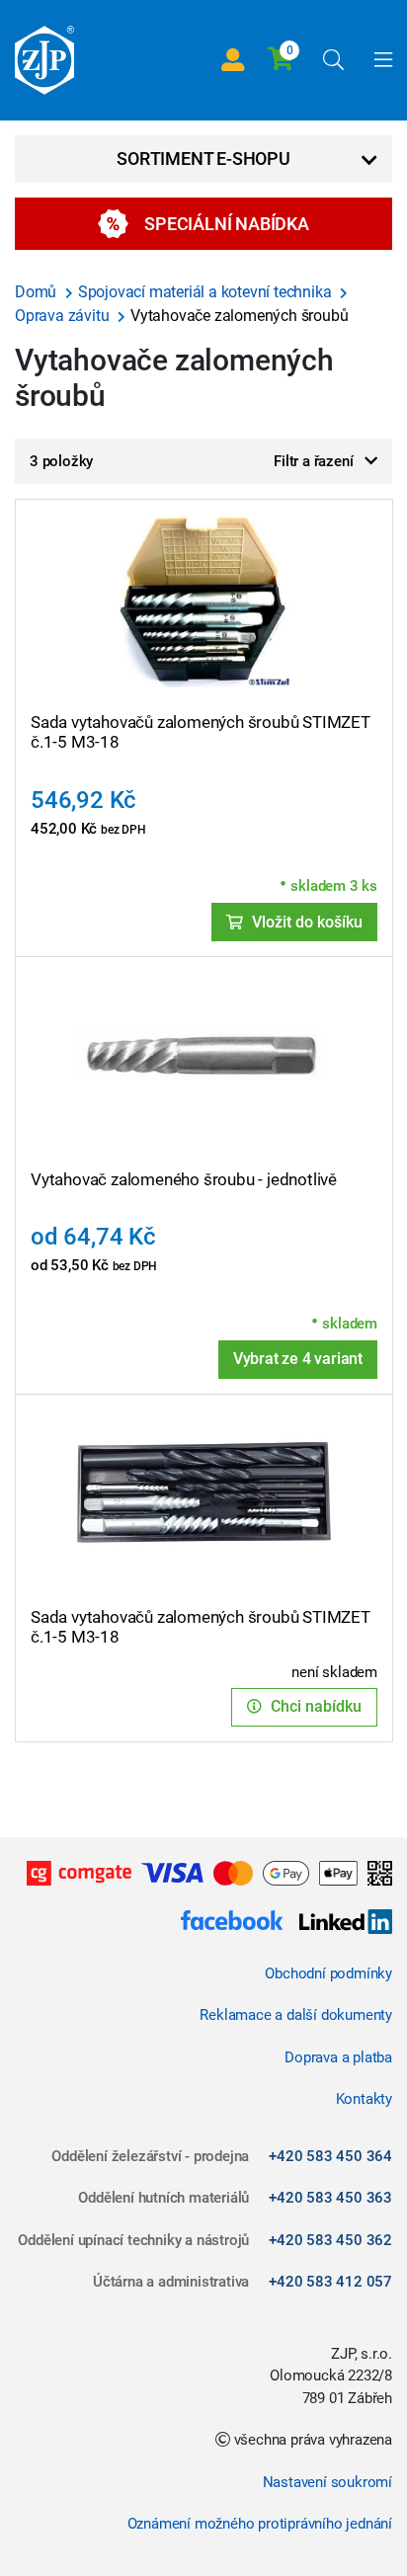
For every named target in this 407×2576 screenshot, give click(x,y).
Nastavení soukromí (327, 2482)
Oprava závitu (64, 316)
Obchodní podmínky (328, 1973)
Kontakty (364, 2099)
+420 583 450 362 (330, 2240)
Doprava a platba (338, 2057)
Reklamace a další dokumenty (296, 2015)
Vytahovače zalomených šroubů (239, 316)
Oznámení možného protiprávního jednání (260, 2524)
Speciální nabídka (227, 224)
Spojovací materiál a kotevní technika (206, 292)
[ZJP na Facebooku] (232, 1924)
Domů (38, 292)
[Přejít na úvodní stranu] (44, 60)
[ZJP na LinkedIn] (338, 1924)
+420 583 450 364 (330, 2156)
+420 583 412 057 (330, 2282)
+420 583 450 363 (330, 2198)
